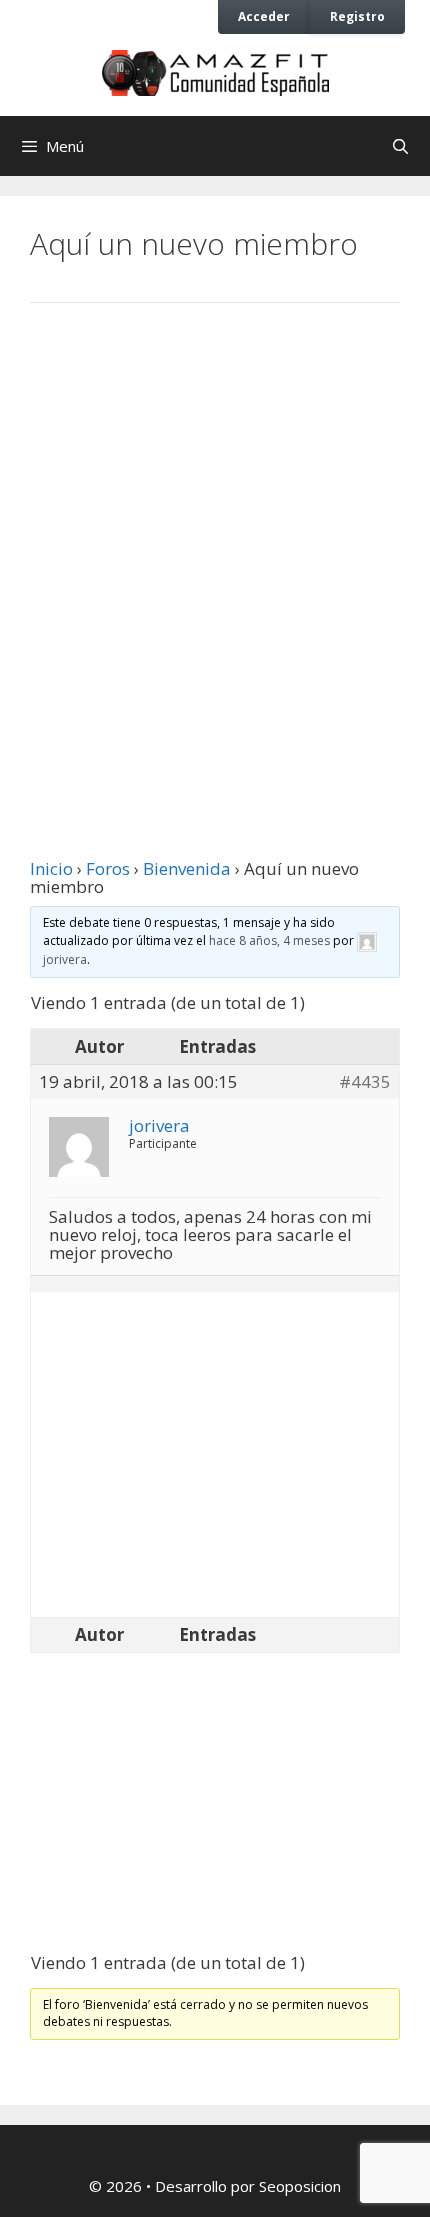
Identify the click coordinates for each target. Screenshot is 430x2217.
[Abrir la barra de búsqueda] (400, 146)
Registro (357, 16)
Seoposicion (300, 2186)
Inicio (51, 868)
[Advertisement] (215, 558)
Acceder (264, 16)
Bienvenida (187, 868)
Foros (108, 868)
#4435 (365, 1082)
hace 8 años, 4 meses (269, 940)
